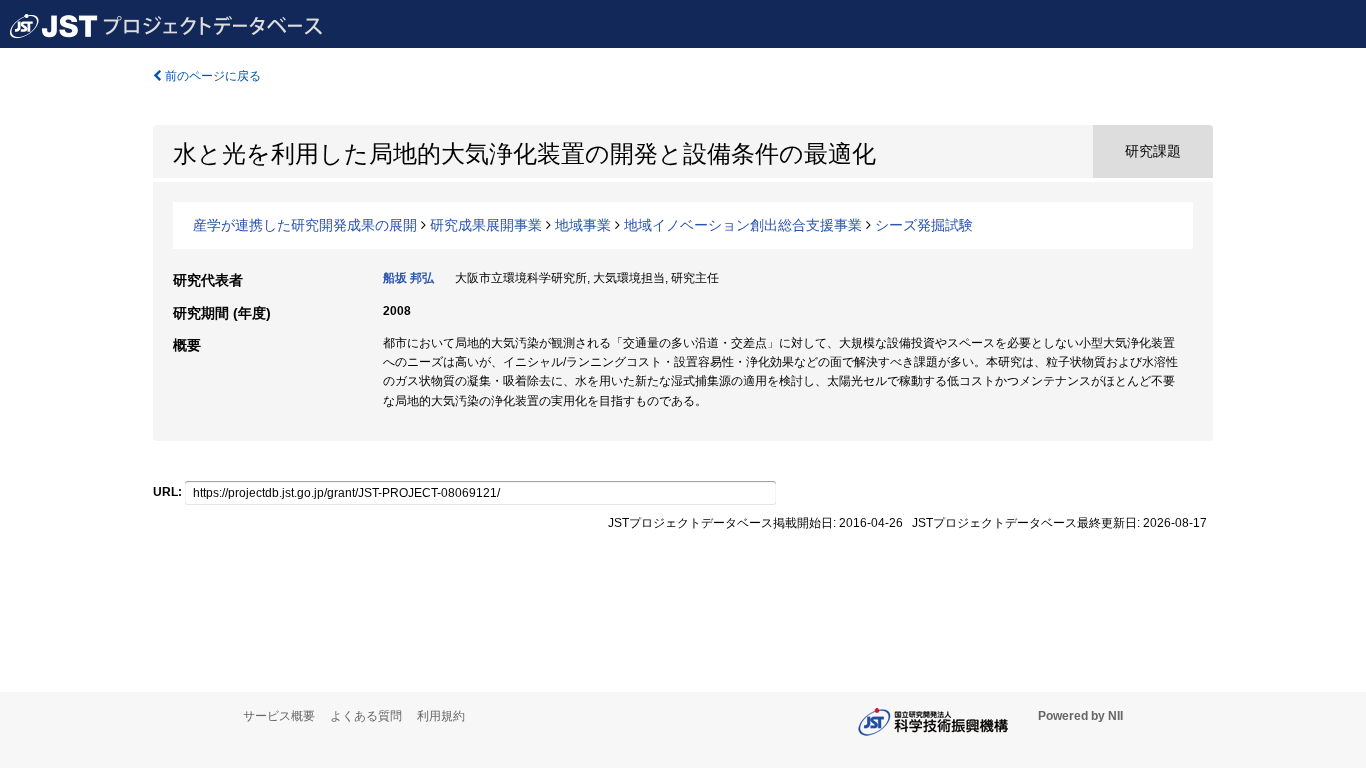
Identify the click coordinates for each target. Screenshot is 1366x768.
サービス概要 (279, 716)
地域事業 (583, 225)
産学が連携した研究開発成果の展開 (305, 225)
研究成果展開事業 (486, 225)
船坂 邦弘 (408, 278)
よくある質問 (366, 716)
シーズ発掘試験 (924, 225)
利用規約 (441, 716)
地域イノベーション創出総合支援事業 (743, 225)
